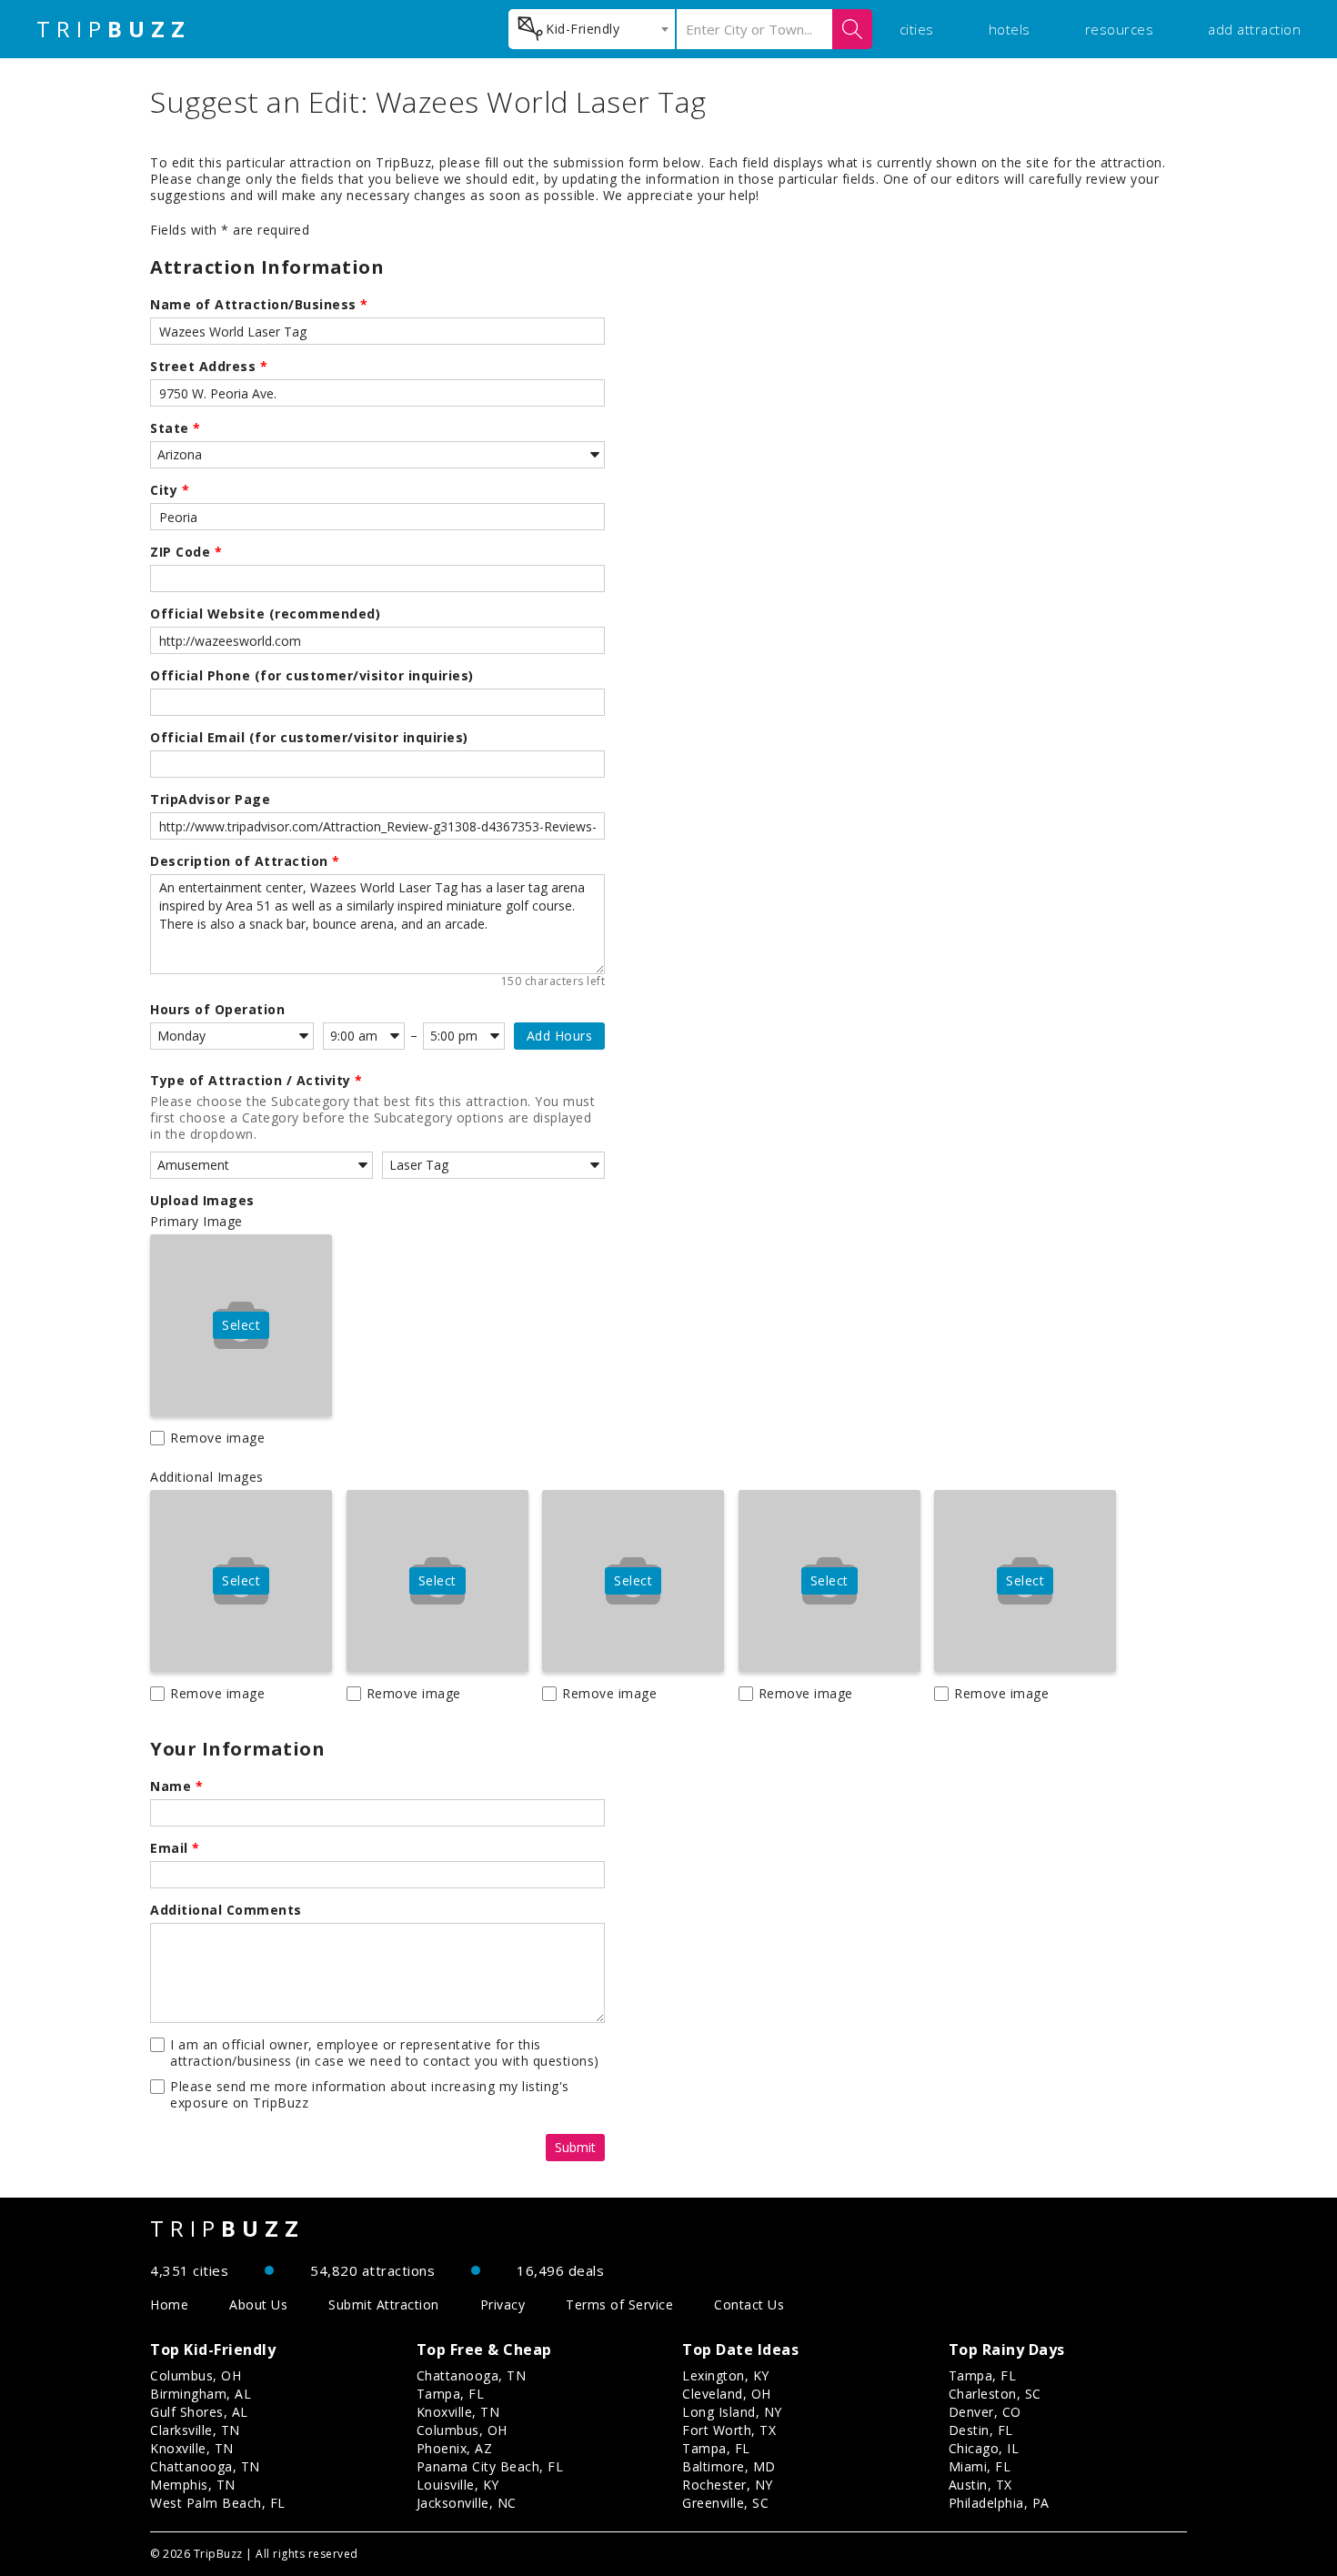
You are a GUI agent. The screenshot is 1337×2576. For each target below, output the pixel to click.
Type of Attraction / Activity (256, 1081)
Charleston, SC (995, 2394)
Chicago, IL (984, 2448)
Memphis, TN (193, 2485)
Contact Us (749, 2304)
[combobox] (592, 29)
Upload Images (202, 1201)
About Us (258, 2304)
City (170, 490)
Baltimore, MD (729, 2466)
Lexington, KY (726, 2375)
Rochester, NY (728, 2485)
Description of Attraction (245, 861)
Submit (575, 2147)
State (176, 428)
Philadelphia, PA (999, 2503)
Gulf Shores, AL (199, 2412)
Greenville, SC (725, 2503)
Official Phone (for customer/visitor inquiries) (312, 676)
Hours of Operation (217, 1010)
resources (1120, 29)
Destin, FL (981, 2430)
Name (176, 1786)
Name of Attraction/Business (259, 305)
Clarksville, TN (195, 2430)
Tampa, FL (451, 2394)
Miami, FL (980, 2466)
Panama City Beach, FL (490, 2466)
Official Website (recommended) (265, 614)
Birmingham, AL (201, 2394)
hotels (1010, 29)
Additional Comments (226, 1910)
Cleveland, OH (727, 2394)
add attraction (1254, 29)
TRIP (114, 29)
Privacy (503, 2304)
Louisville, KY (458, 2485)
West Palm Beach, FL (218, 2503)
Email (175, 1848)
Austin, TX (980, 2485)
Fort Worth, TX (729, 2430)
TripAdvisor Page (210, 800)
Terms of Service (619, 2304)
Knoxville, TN (192, 2448)
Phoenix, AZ (455, 2448)
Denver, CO (985, 2412)
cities (917, 29)
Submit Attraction (384, 2304)
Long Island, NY (732, 2412)
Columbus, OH (196, 2375)
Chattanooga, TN (205, 2466)
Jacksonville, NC (467, 2503)
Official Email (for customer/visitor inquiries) (309, 738)
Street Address (209, 367)
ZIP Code (186, 552)
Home (169, 2304)
